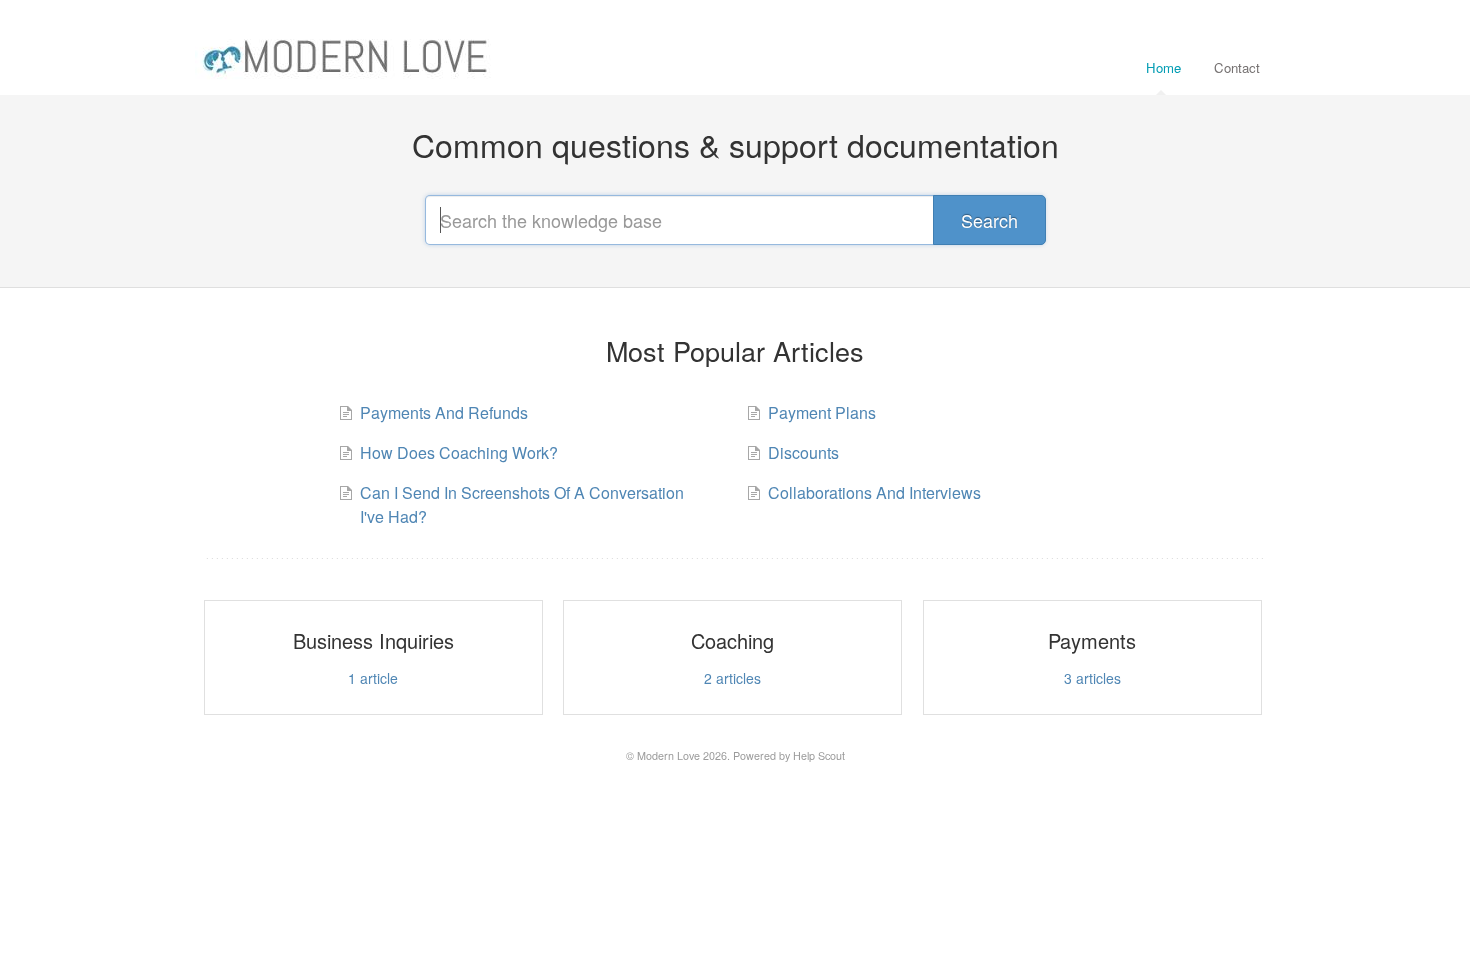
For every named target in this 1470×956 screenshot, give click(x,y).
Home (1163, 67)
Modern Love (668, 755)
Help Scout (819, 755)
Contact (1237, 67)
